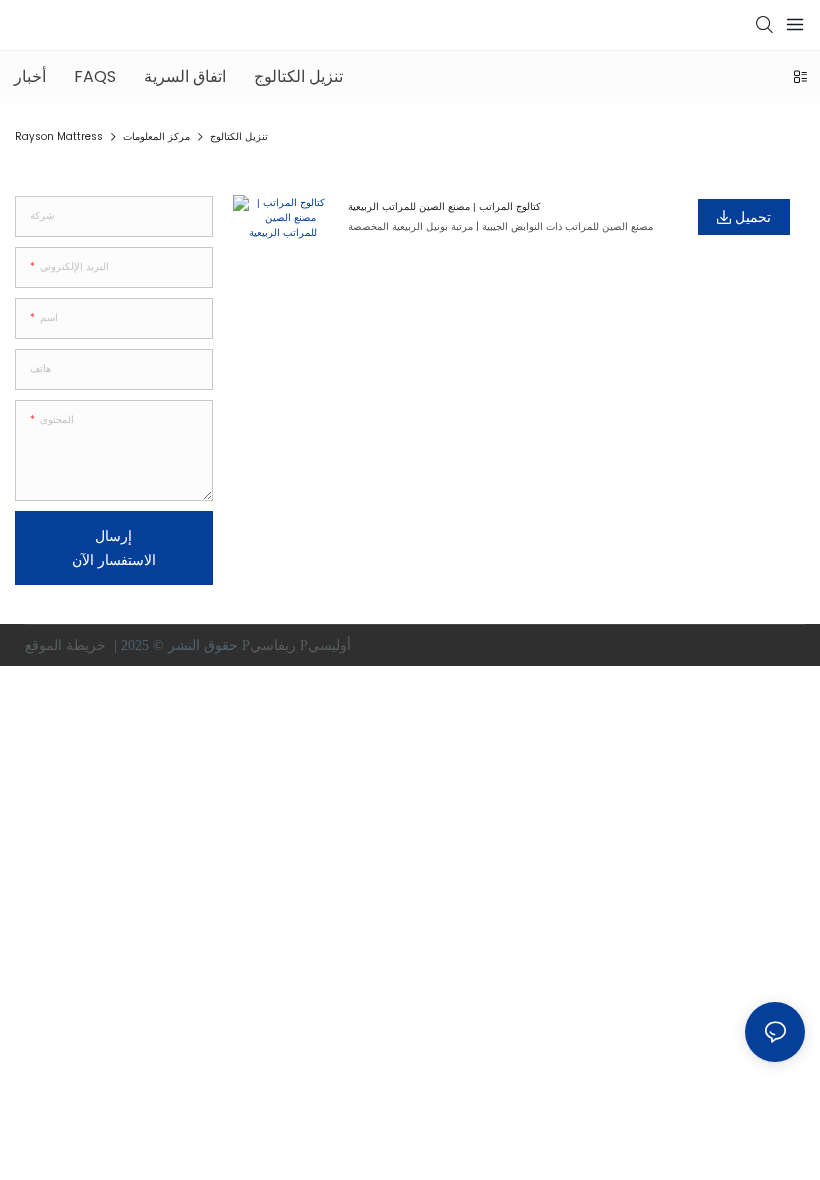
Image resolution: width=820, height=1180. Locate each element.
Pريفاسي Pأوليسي (298, 645)
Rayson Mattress (59, 136)
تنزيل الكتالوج (239, 136)
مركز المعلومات (156, 136)
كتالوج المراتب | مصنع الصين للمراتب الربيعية (444, 206)
